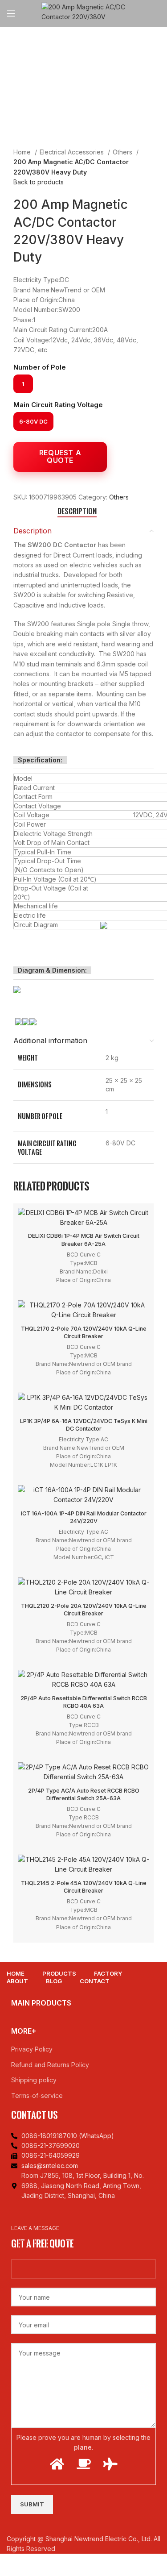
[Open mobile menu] (11, 13)
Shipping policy (34, 2080)
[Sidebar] (11, 2565)
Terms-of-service (37, 2095)
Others (123, 152)
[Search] (160, 13)
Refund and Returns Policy (50, 2065)
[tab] (77, 511)
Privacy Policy (32, 2049)
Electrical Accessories (73, 152)
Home (23, 152)
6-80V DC (33, 421)
